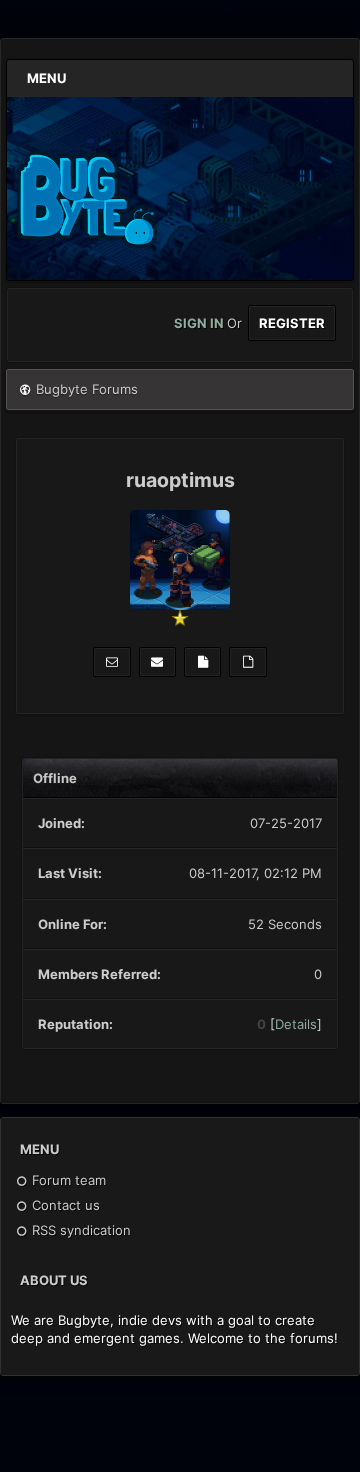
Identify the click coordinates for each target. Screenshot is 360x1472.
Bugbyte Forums (87, 389)
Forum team (67, 1180)
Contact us (64, 1205)
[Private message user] (111, 662)
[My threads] (247, 662)
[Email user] (157, 662)
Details (296, 1024)
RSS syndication (79, 1230)
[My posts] (202, 662)
